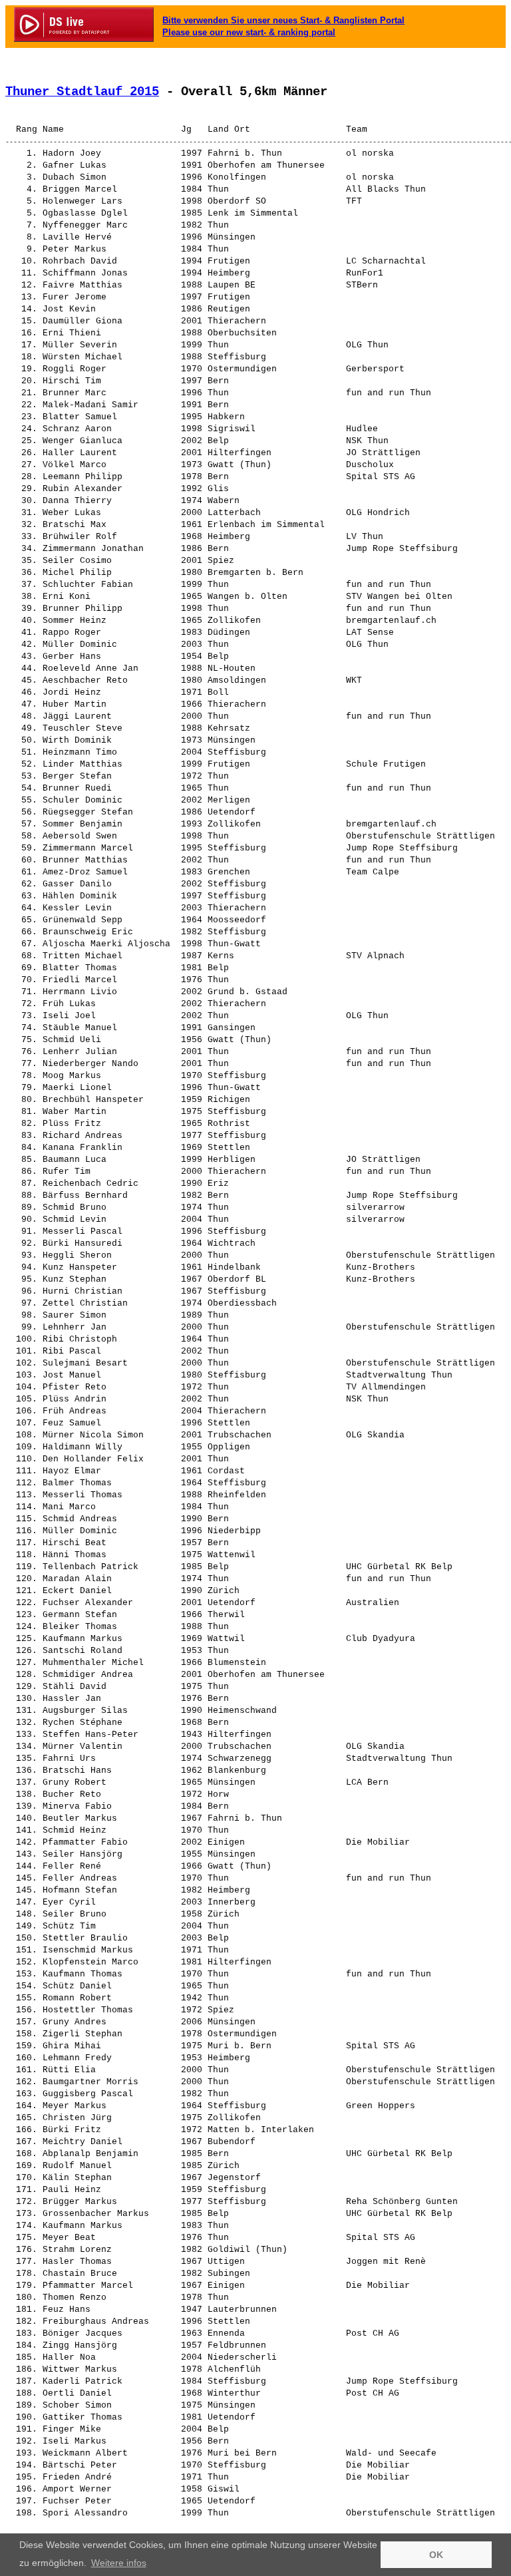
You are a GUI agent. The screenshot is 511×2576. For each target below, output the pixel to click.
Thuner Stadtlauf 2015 (82, 92)
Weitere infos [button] (119, 2563)
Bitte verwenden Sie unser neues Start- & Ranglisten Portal (283, 20)
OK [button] (436, 2555)
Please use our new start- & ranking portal (249, 32)
